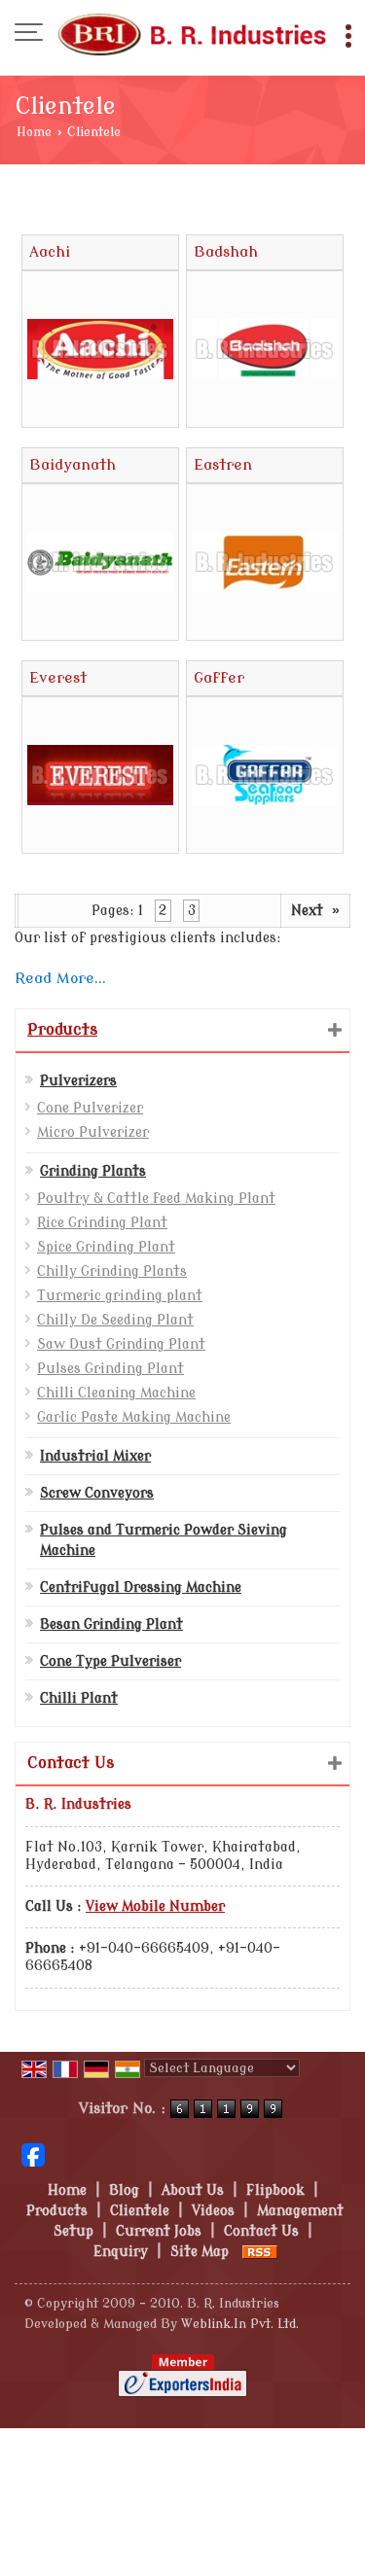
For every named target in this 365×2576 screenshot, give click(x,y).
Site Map (200, 2252)
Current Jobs (159, 2231)
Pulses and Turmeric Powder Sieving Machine (164, 1540)
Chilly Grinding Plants (112, 1271)
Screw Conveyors (97, 1493)
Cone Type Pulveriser (110, 1661)
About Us (193, 2190)
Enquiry (121, 2252)
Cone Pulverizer (90, 1108)
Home (34, 132)
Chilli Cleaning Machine (116, 1393)
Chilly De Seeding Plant (115, 1320)
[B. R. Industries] (192, 34)
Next (315, 910)
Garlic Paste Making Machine (134, 1417)
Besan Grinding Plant (111, 1624)
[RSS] (260, 2252)
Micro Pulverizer (93, 1132)
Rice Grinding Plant (102, 1223)
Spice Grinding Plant (106, 1247)
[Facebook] (33, 2154)
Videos (213, 2211)
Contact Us (261, 2231)
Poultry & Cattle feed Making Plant (156, 1199)
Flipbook (275, 2190)
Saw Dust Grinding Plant (121, 1344)
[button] (155, 1906)
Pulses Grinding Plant (110, 1369)
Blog (124, 2190)
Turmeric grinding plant (120, 1296)
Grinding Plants (93, 1171)
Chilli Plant (79, 1698)
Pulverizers (78, 1081)
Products (62, 1030)
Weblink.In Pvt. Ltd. (240, 2324)
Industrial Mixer (95, 1456)
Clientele (140, 2211)
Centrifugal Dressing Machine (141, 1588)
